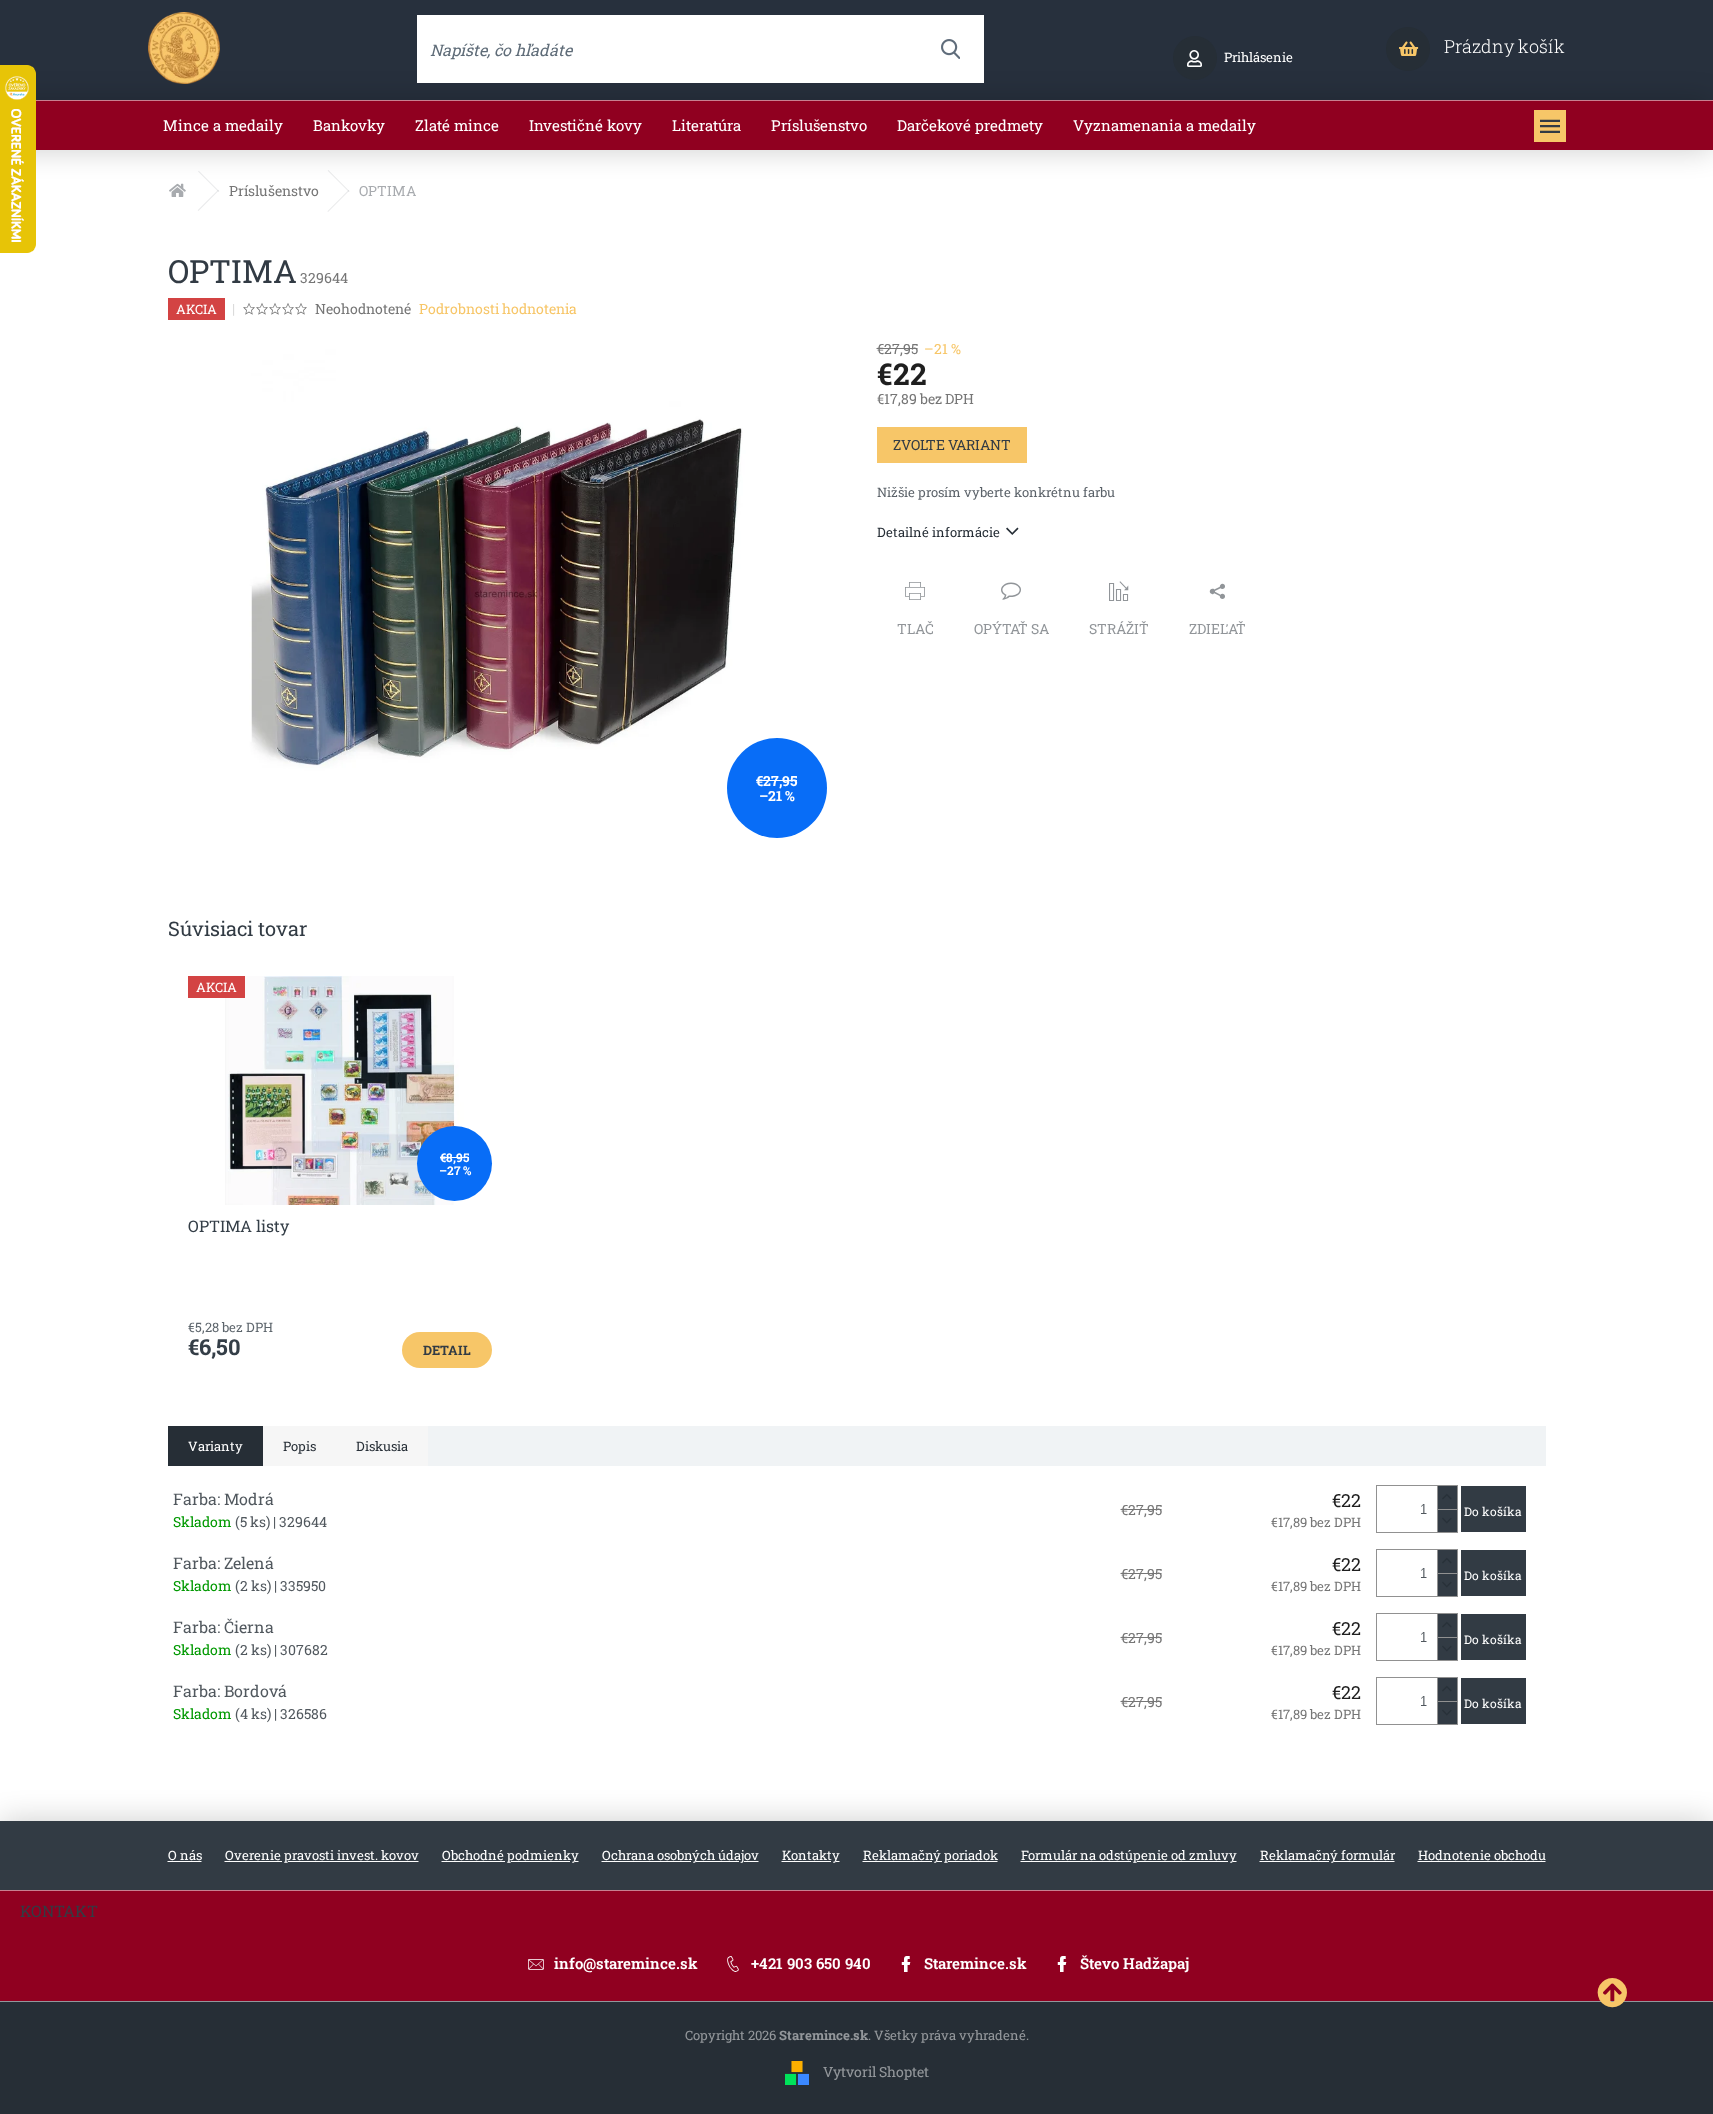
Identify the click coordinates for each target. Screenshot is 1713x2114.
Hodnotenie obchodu (1482, 1855)
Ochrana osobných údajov (680, 1855)
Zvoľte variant (952, 444)
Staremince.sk (975, 1963)
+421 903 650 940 (811, 1963)
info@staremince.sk (626, 1963)
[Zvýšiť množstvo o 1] (1447, 1497)
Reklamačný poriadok (930, 1855)
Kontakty (811, 1855)
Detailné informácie (938, 532)
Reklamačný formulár (1327, 1855)
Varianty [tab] (215, 1446)
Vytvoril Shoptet (876, 2071)
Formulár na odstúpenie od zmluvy (1129, 1855)
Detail (447, 1350)
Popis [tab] (299, 1446)
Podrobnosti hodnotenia (498, 308)
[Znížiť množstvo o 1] (1447, 1520)
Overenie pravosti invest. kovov (322, 1855)
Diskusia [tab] (382, 1446)
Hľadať (950, 49)
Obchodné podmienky (510, 1855)
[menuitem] (223, 126)
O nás (185, 1855)
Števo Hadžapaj (1134, 1963)
